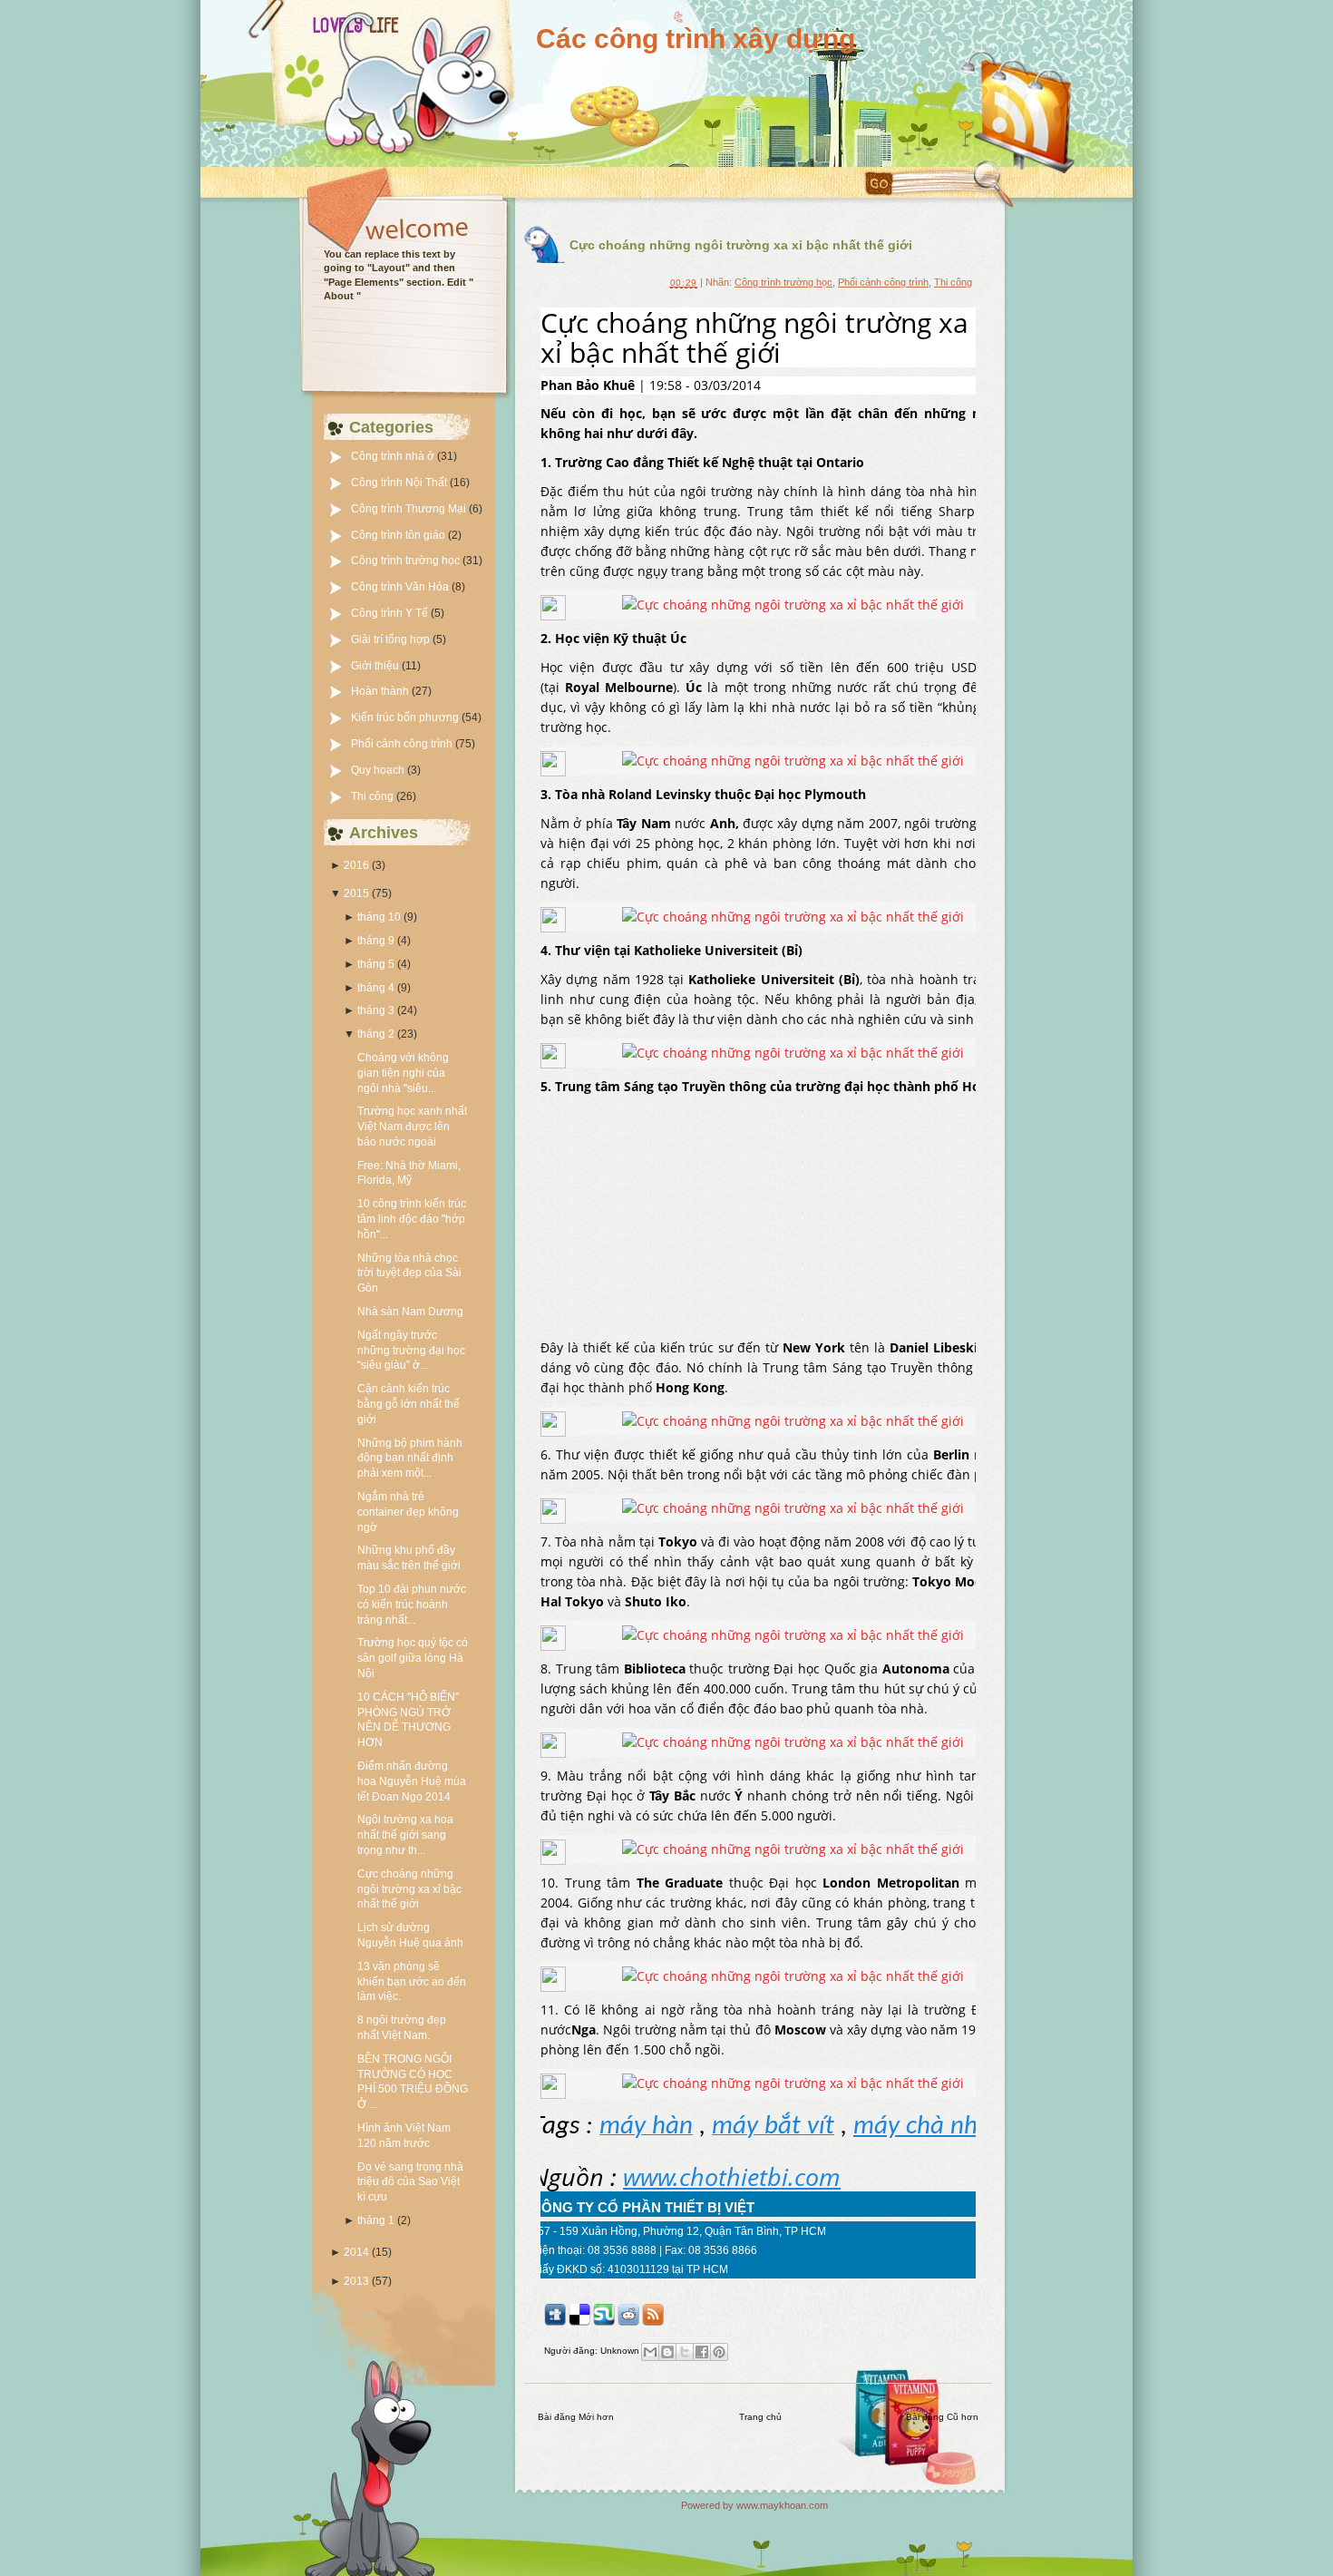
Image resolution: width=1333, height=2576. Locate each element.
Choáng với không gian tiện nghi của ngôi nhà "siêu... (403, 1073)
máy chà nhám (933, 2127)
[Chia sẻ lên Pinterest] (719, 2352)
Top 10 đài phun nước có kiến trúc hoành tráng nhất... (412, 1605)
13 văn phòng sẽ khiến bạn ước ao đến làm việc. (412, 1982)
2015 (356, 893)
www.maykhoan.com (782, 2505)
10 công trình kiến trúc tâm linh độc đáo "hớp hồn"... (412, 1219)
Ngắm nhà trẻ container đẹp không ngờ (408, 1512)
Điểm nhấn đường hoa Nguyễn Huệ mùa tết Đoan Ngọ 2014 (412, 1781)
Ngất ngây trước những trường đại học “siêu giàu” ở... (411, 1351)
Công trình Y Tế (391, 613)
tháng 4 (376, 988)
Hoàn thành (381, 691)
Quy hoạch (379, 770)
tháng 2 (376, 1034)
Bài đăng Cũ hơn (942, 2417)
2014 (356, 2252)
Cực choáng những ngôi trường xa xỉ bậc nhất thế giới (409, 1889)
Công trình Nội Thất (400, 483)
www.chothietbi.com (732, 2177)
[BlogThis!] (667, 2352)
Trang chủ (760, 2417)
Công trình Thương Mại (410, 509)
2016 (356, 865)
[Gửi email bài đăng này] (650, 2352)
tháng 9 (376, 941)
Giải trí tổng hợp (392, 639)
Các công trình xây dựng (696, 39)
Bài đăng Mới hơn (576, 2417)
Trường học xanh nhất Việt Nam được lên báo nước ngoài (412, 1127)
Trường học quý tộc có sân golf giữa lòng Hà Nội (413, 1658)
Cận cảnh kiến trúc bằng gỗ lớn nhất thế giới (409, 1404)
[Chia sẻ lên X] (685, 2352)
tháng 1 (376, 2220)
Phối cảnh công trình (403, 744)
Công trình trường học (407, 561)
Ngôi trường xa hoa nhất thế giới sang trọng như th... (405, 1835)
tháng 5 (376, 964)
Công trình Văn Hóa (401, 587)
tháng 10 (379, 917)
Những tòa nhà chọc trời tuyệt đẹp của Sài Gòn (409, 1273)
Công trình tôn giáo (399, 535)
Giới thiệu (376, 666)
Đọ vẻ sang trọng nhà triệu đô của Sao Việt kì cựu (410, 2182)
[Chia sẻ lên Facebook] (702, 2352)
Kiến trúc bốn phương (406, 717)
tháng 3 (376, 1010)
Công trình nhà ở (394, 456)
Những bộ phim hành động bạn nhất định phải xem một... (410, 1459)
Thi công (374, 796)
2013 (356, 2281)
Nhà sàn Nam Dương (410, 1312)
